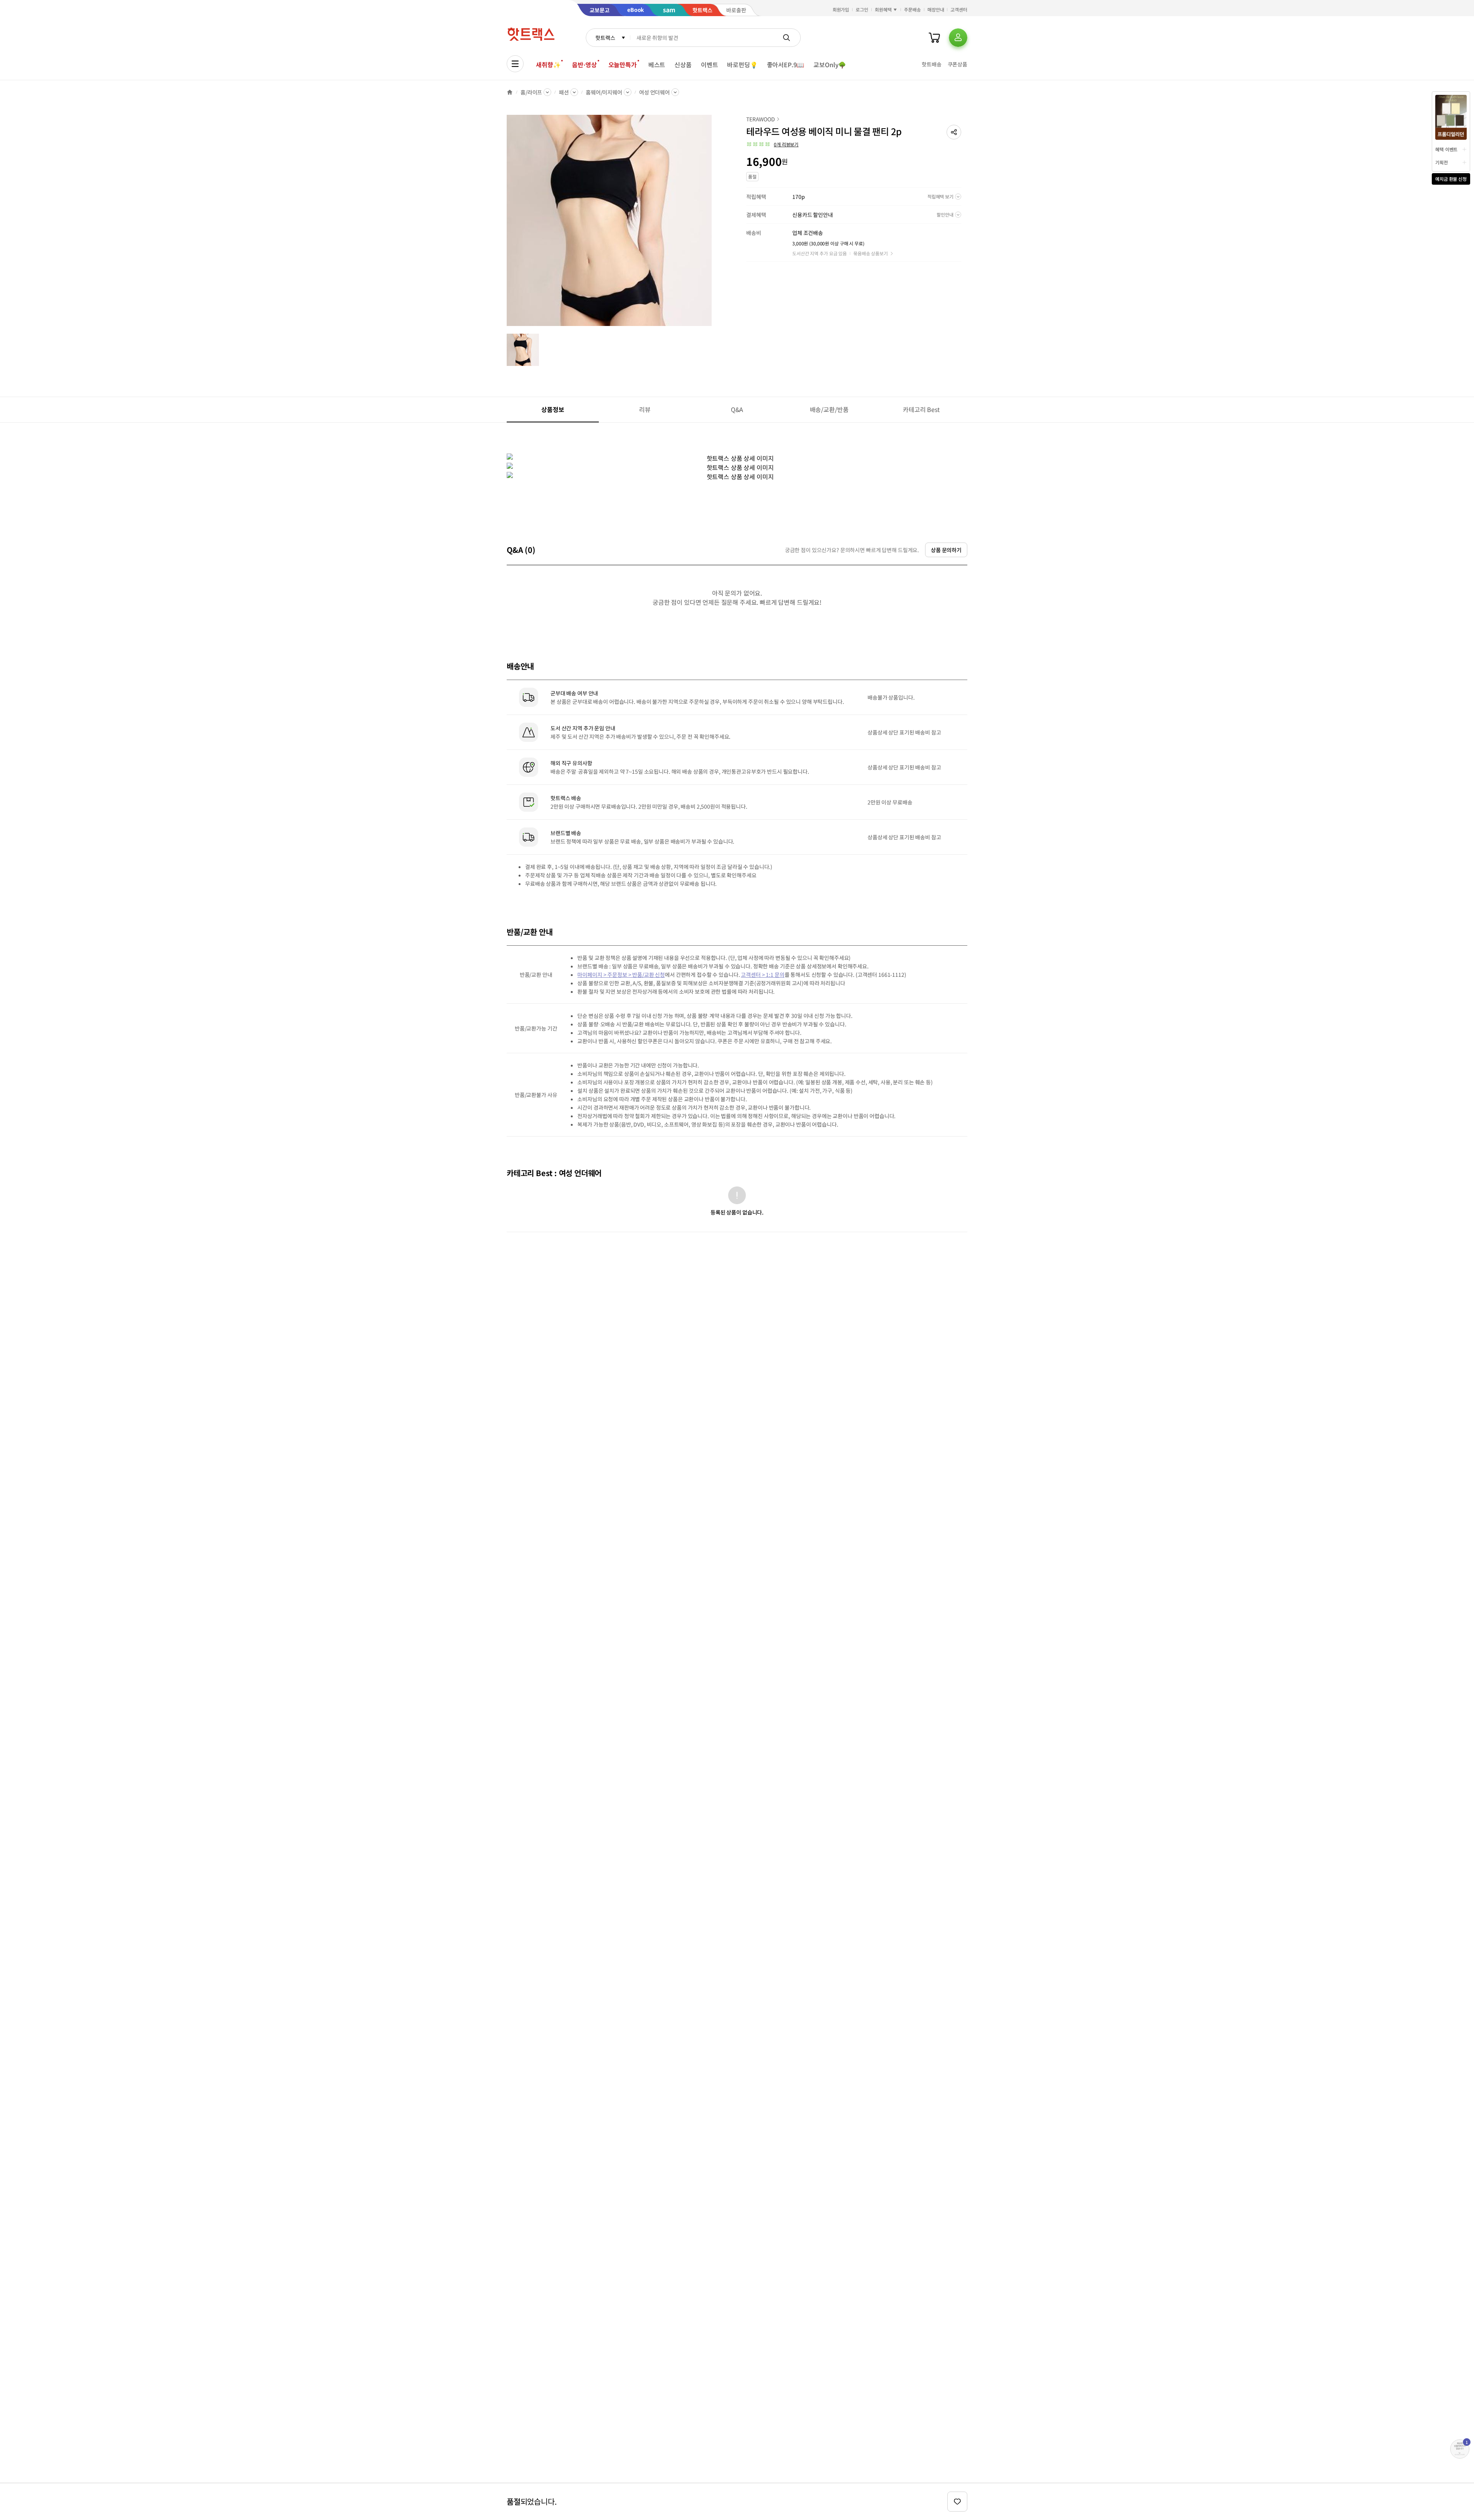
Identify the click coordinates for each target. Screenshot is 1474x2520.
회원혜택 (883, 9)
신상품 (683, 65)
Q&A (737, 409)
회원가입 (841, 9)
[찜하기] (957, 2502)
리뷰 (645, 409)
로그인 (862, 9)
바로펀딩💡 (742, 65)
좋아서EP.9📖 (786, 65)
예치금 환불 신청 (1451, 179)
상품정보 (553, 409)
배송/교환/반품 (829, 409)
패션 (564, 92)
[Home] (510, 92)
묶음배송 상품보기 (871, 253)
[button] (954, 132)
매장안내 (936, 9)
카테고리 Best (921, 409)
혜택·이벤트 (1446, 149)
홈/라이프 (531, 92)
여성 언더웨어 (654, 92)
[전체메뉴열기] (515, 64)
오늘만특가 (623, 65)
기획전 (1442, 162)
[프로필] (958, 38)
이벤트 (710, 65)
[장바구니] (934, 38)
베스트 (657, 65)
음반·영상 (584, 65)
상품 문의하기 (946, 550)
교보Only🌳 (830, 65)
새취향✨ (548, 65)
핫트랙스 (605, 38)
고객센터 (959, 9)
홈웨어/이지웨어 (604, 92)
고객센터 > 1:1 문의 (763, 975)
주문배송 (912, 9)
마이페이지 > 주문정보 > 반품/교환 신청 (621, 975)
